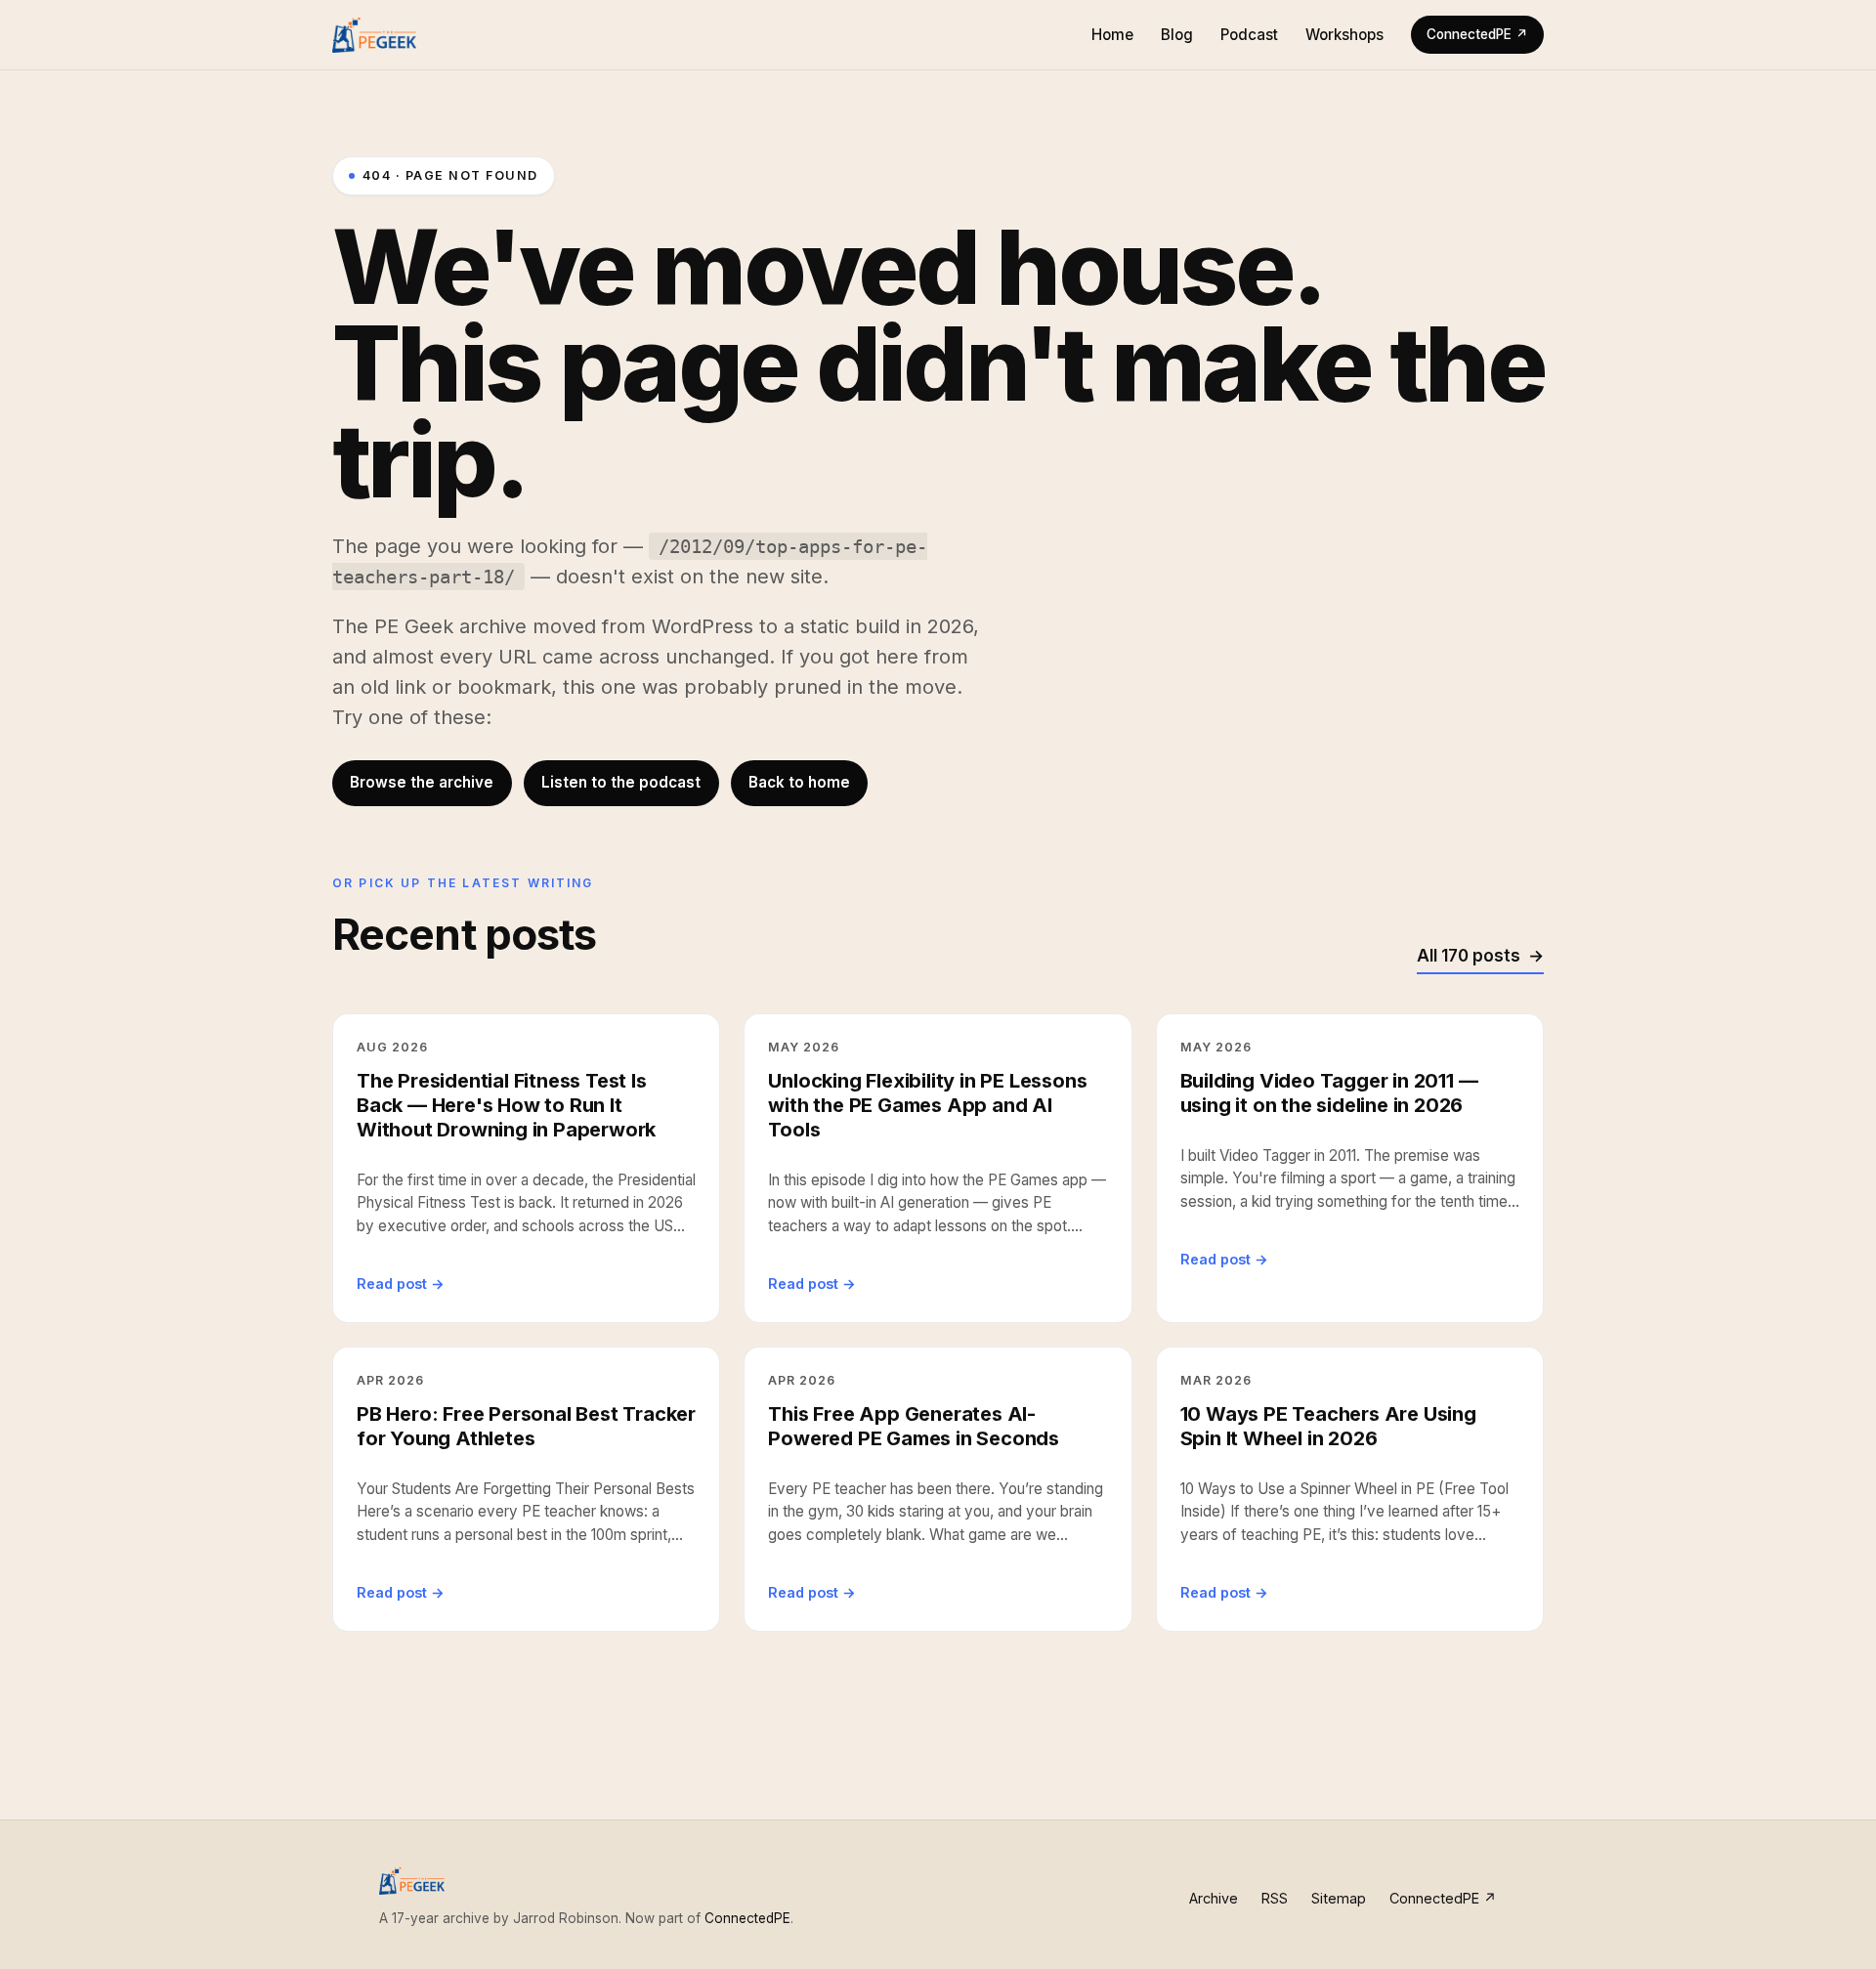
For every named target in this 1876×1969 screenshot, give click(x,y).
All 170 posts (1469, 956)
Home (1112, 35)
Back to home (799, 782)
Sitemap (1339, 1898)
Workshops (1344, 35)
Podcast (1249, 35)
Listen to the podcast (621, 782)
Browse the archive (422, 782)
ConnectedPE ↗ (1477, 34)
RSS (1275, 1898)
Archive (1214, 1898)
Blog (1177, 35)
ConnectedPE (747, 1918)
